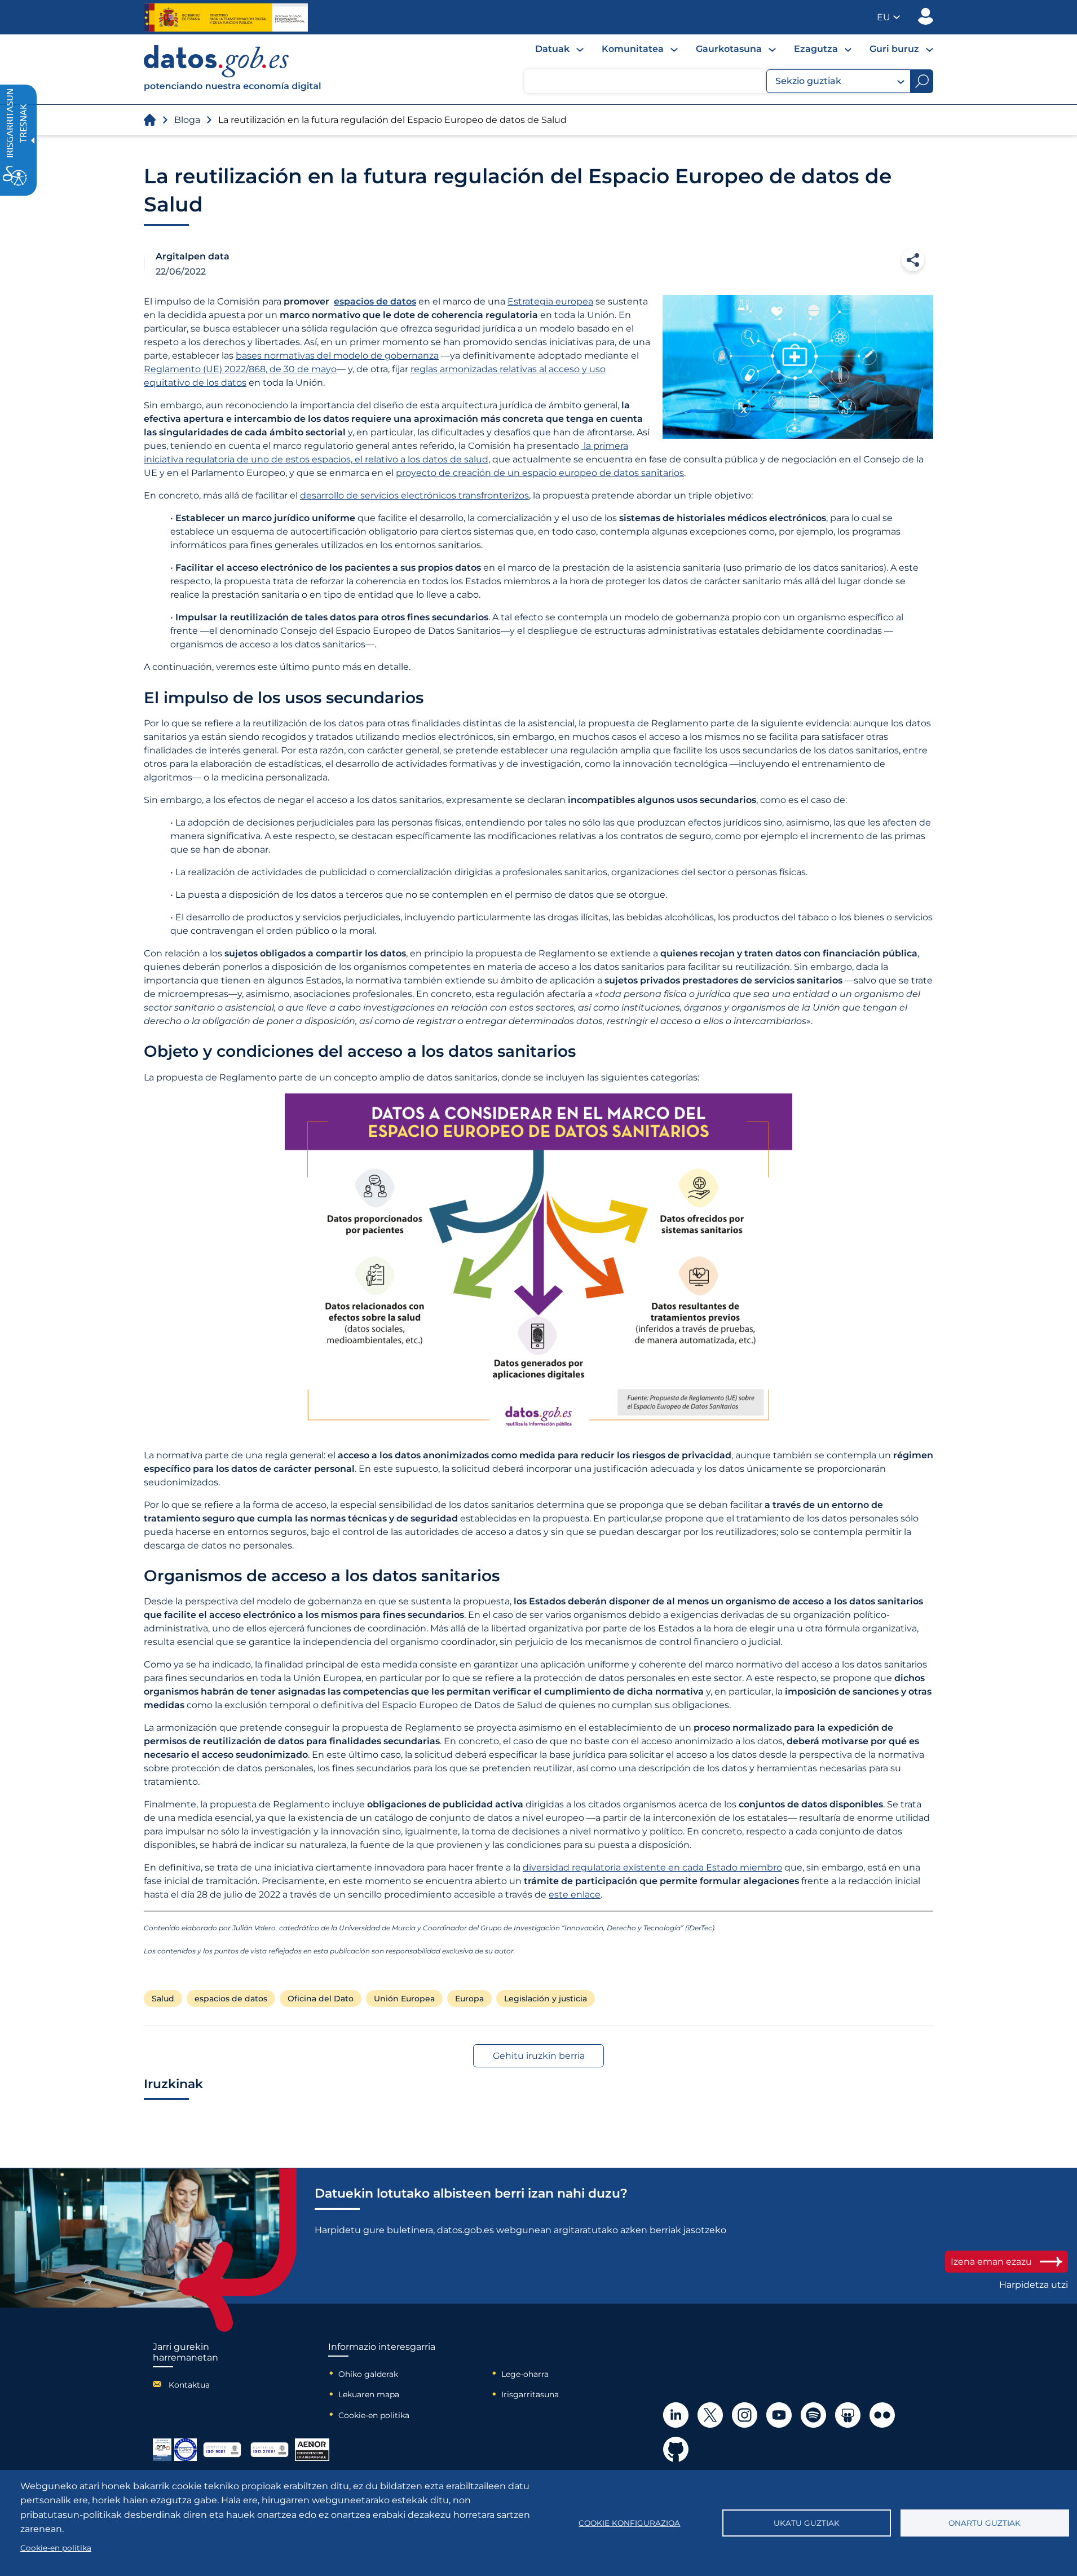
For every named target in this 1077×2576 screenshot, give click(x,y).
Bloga (187, 120)
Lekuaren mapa (369, 2394)
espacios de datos (231, 1999)
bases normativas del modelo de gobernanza (337, 356)
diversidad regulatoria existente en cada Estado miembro (652, 1867)
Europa (469, 1999)
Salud (163, 1999)
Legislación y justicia (546, 1999)
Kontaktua (189, 2385)
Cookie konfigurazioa (629, 2523)
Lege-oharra (525, 2374)
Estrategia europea (550, 301)
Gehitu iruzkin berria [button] (539, 2056)
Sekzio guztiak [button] (808, 81)
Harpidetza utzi (1034, 2285)
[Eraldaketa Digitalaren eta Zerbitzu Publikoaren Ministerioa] (226, 17)
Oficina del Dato (321, 1999)
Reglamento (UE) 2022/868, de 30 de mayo (240, 369)
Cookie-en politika (374, 2415)
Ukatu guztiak (807, 2523)
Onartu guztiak (985, 2523)
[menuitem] (559, 49)
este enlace (575, 1894)
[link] (233, 88)
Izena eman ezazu (991, 2262)
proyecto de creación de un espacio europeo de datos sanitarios (540, 473)
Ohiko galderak (368, 2374)
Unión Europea (404, 1999)
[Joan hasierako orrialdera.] (150, 120)
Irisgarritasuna (530, 2394)
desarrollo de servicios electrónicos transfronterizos (414, 495)
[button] (888, 17)
